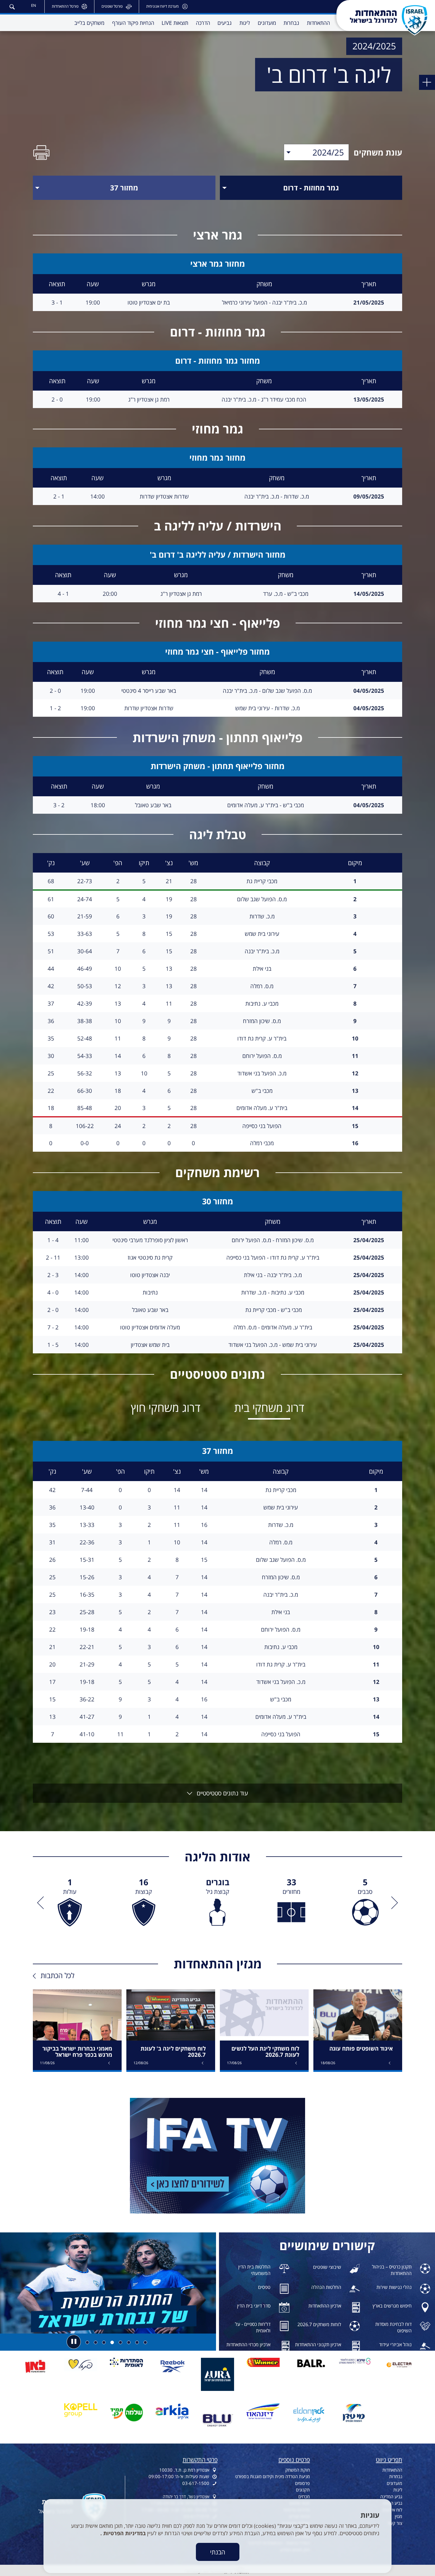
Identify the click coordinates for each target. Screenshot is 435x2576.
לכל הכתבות (57, 1975)
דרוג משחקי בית (269, 1407)
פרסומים (302, 2483)
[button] (12, 6)
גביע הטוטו (393, 2503)
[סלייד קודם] (393, 1903)
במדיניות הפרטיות (124, 2533)
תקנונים (303, 2490)
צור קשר (395, 2523)
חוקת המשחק (298, 2470)
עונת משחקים (378, 152)
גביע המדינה (391, 2496)
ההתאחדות (392, 2470)
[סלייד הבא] (42, 1903)
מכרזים (304, 2496)
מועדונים (394, 2483)
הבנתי (218, 2552)
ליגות (398, 2490)
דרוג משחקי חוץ (166, 1407)
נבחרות (396, 2476)
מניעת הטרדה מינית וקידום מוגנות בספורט (273, 2476)
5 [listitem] (365, 1886)
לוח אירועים (392, 2510)
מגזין (398, 2516)
